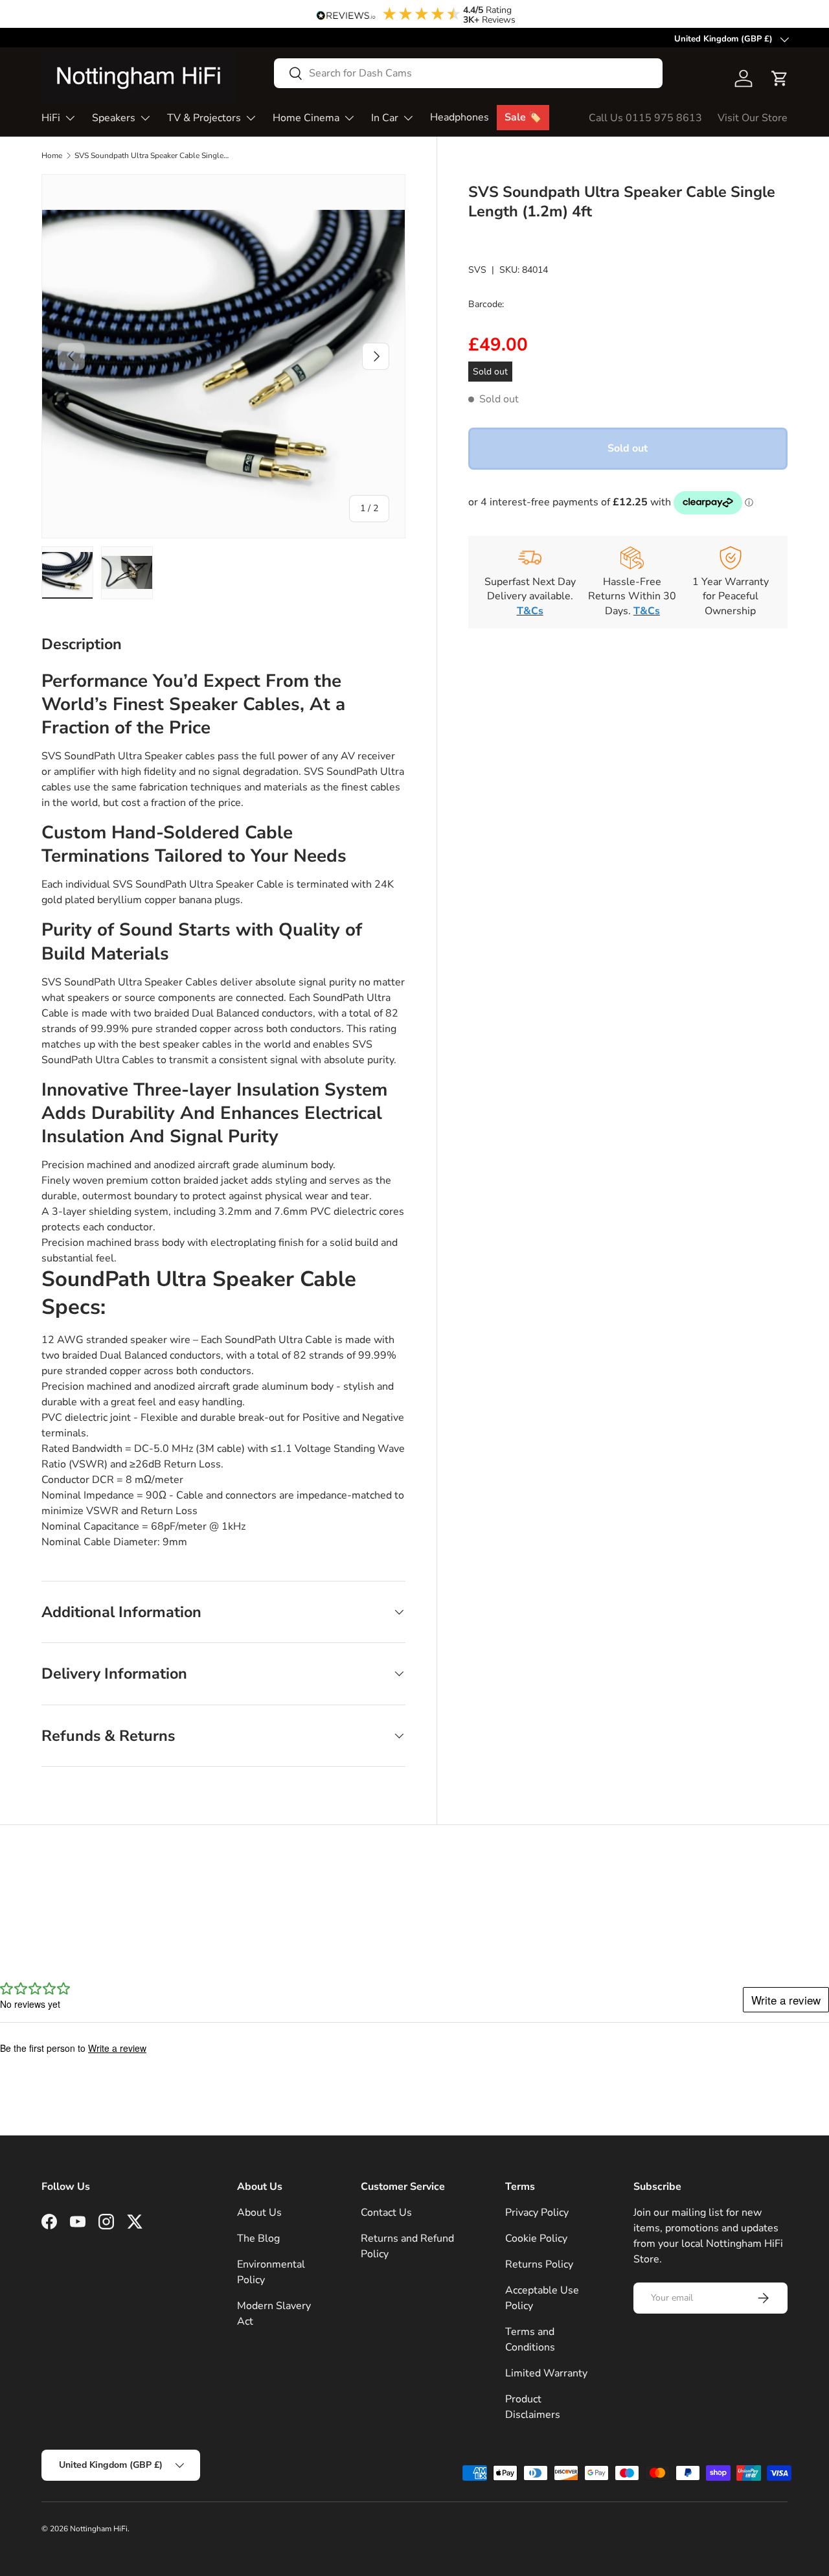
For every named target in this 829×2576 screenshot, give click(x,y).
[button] (780, 78)
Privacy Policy (537, 2213)
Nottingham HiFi (99, 2529)
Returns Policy (539, 2264)
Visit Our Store (753, 118)
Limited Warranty (546, 2373)
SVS (477, 270)
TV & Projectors (204, 118)
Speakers (114, 118)
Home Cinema (306, 118)
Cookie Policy (536, 2238)
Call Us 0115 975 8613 (645, 118)
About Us (259, 2213)
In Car (385, 118)
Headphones (460, 117)
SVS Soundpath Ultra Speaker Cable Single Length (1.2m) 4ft (152, 155)
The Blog (258, 2238)
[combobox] (468, 73)
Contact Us (386, 2213)
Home (52, 155)
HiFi (51, 118)
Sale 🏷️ (523, 117)
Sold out (628, 448)
